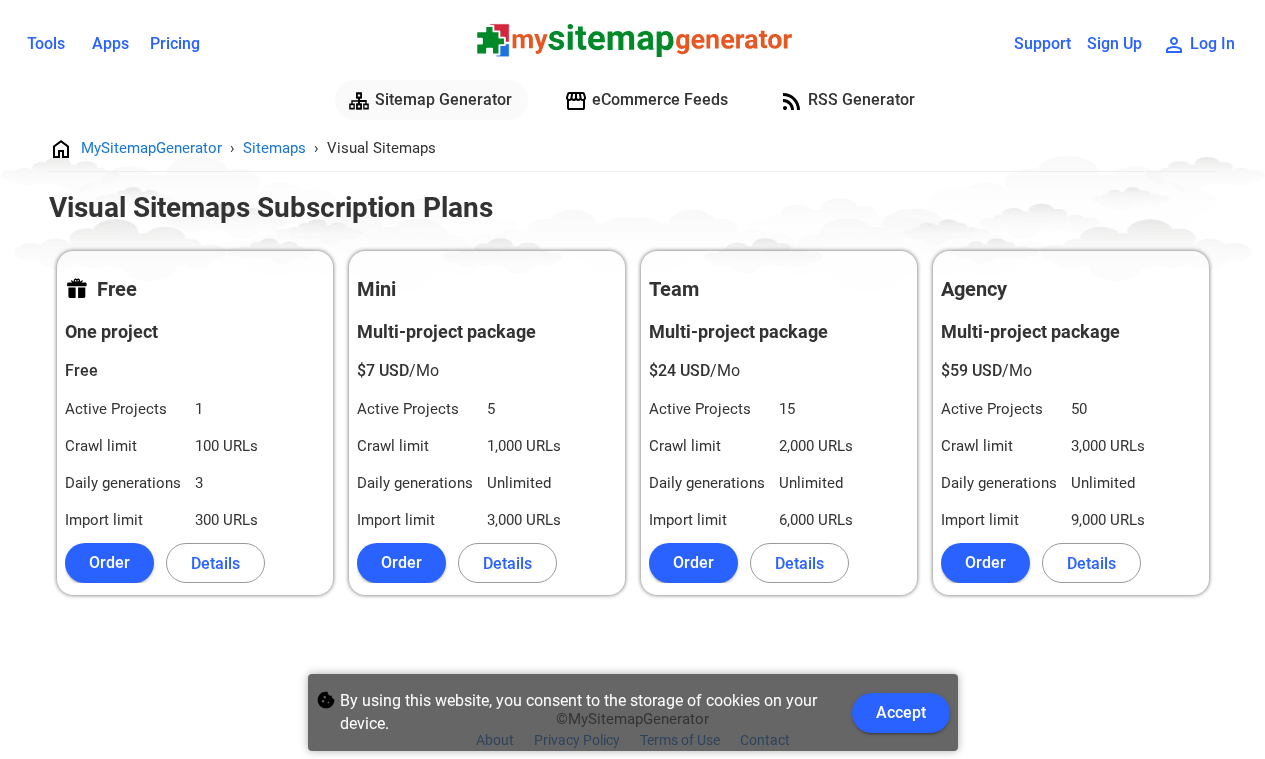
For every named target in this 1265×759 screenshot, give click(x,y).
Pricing (175, 43)
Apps (110, 43)
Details (215, 563)
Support (1042, 43)
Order (109, 562)
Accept (901, 712)
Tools (46, 43)
